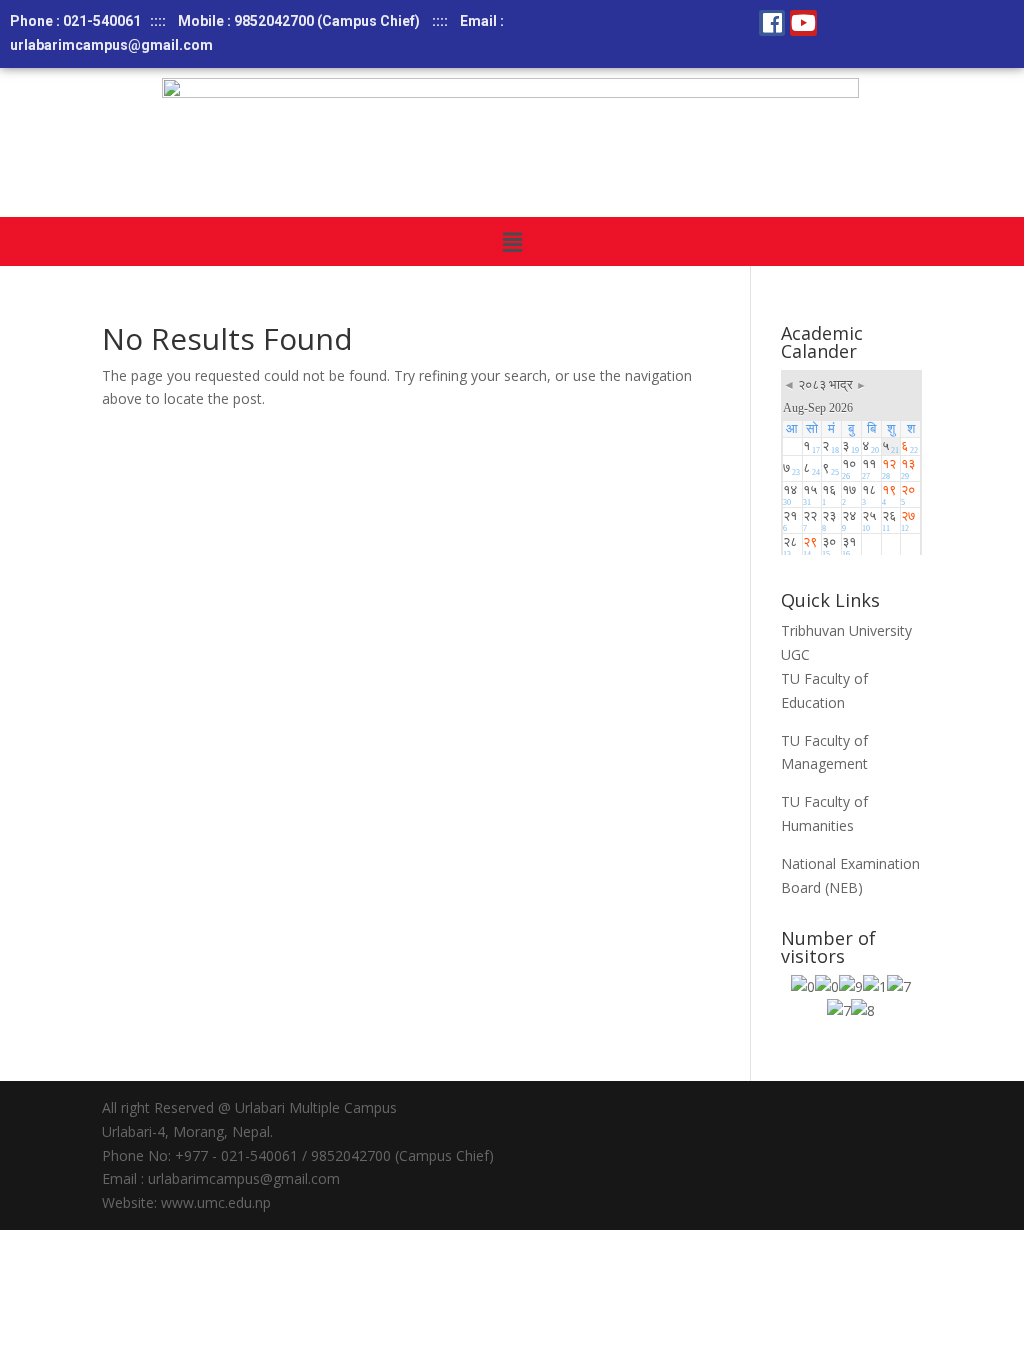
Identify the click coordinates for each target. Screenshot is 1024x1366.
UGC (795, 654)
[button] (512, 241)
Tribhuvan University (846, 630)
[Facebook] (772, 23)
